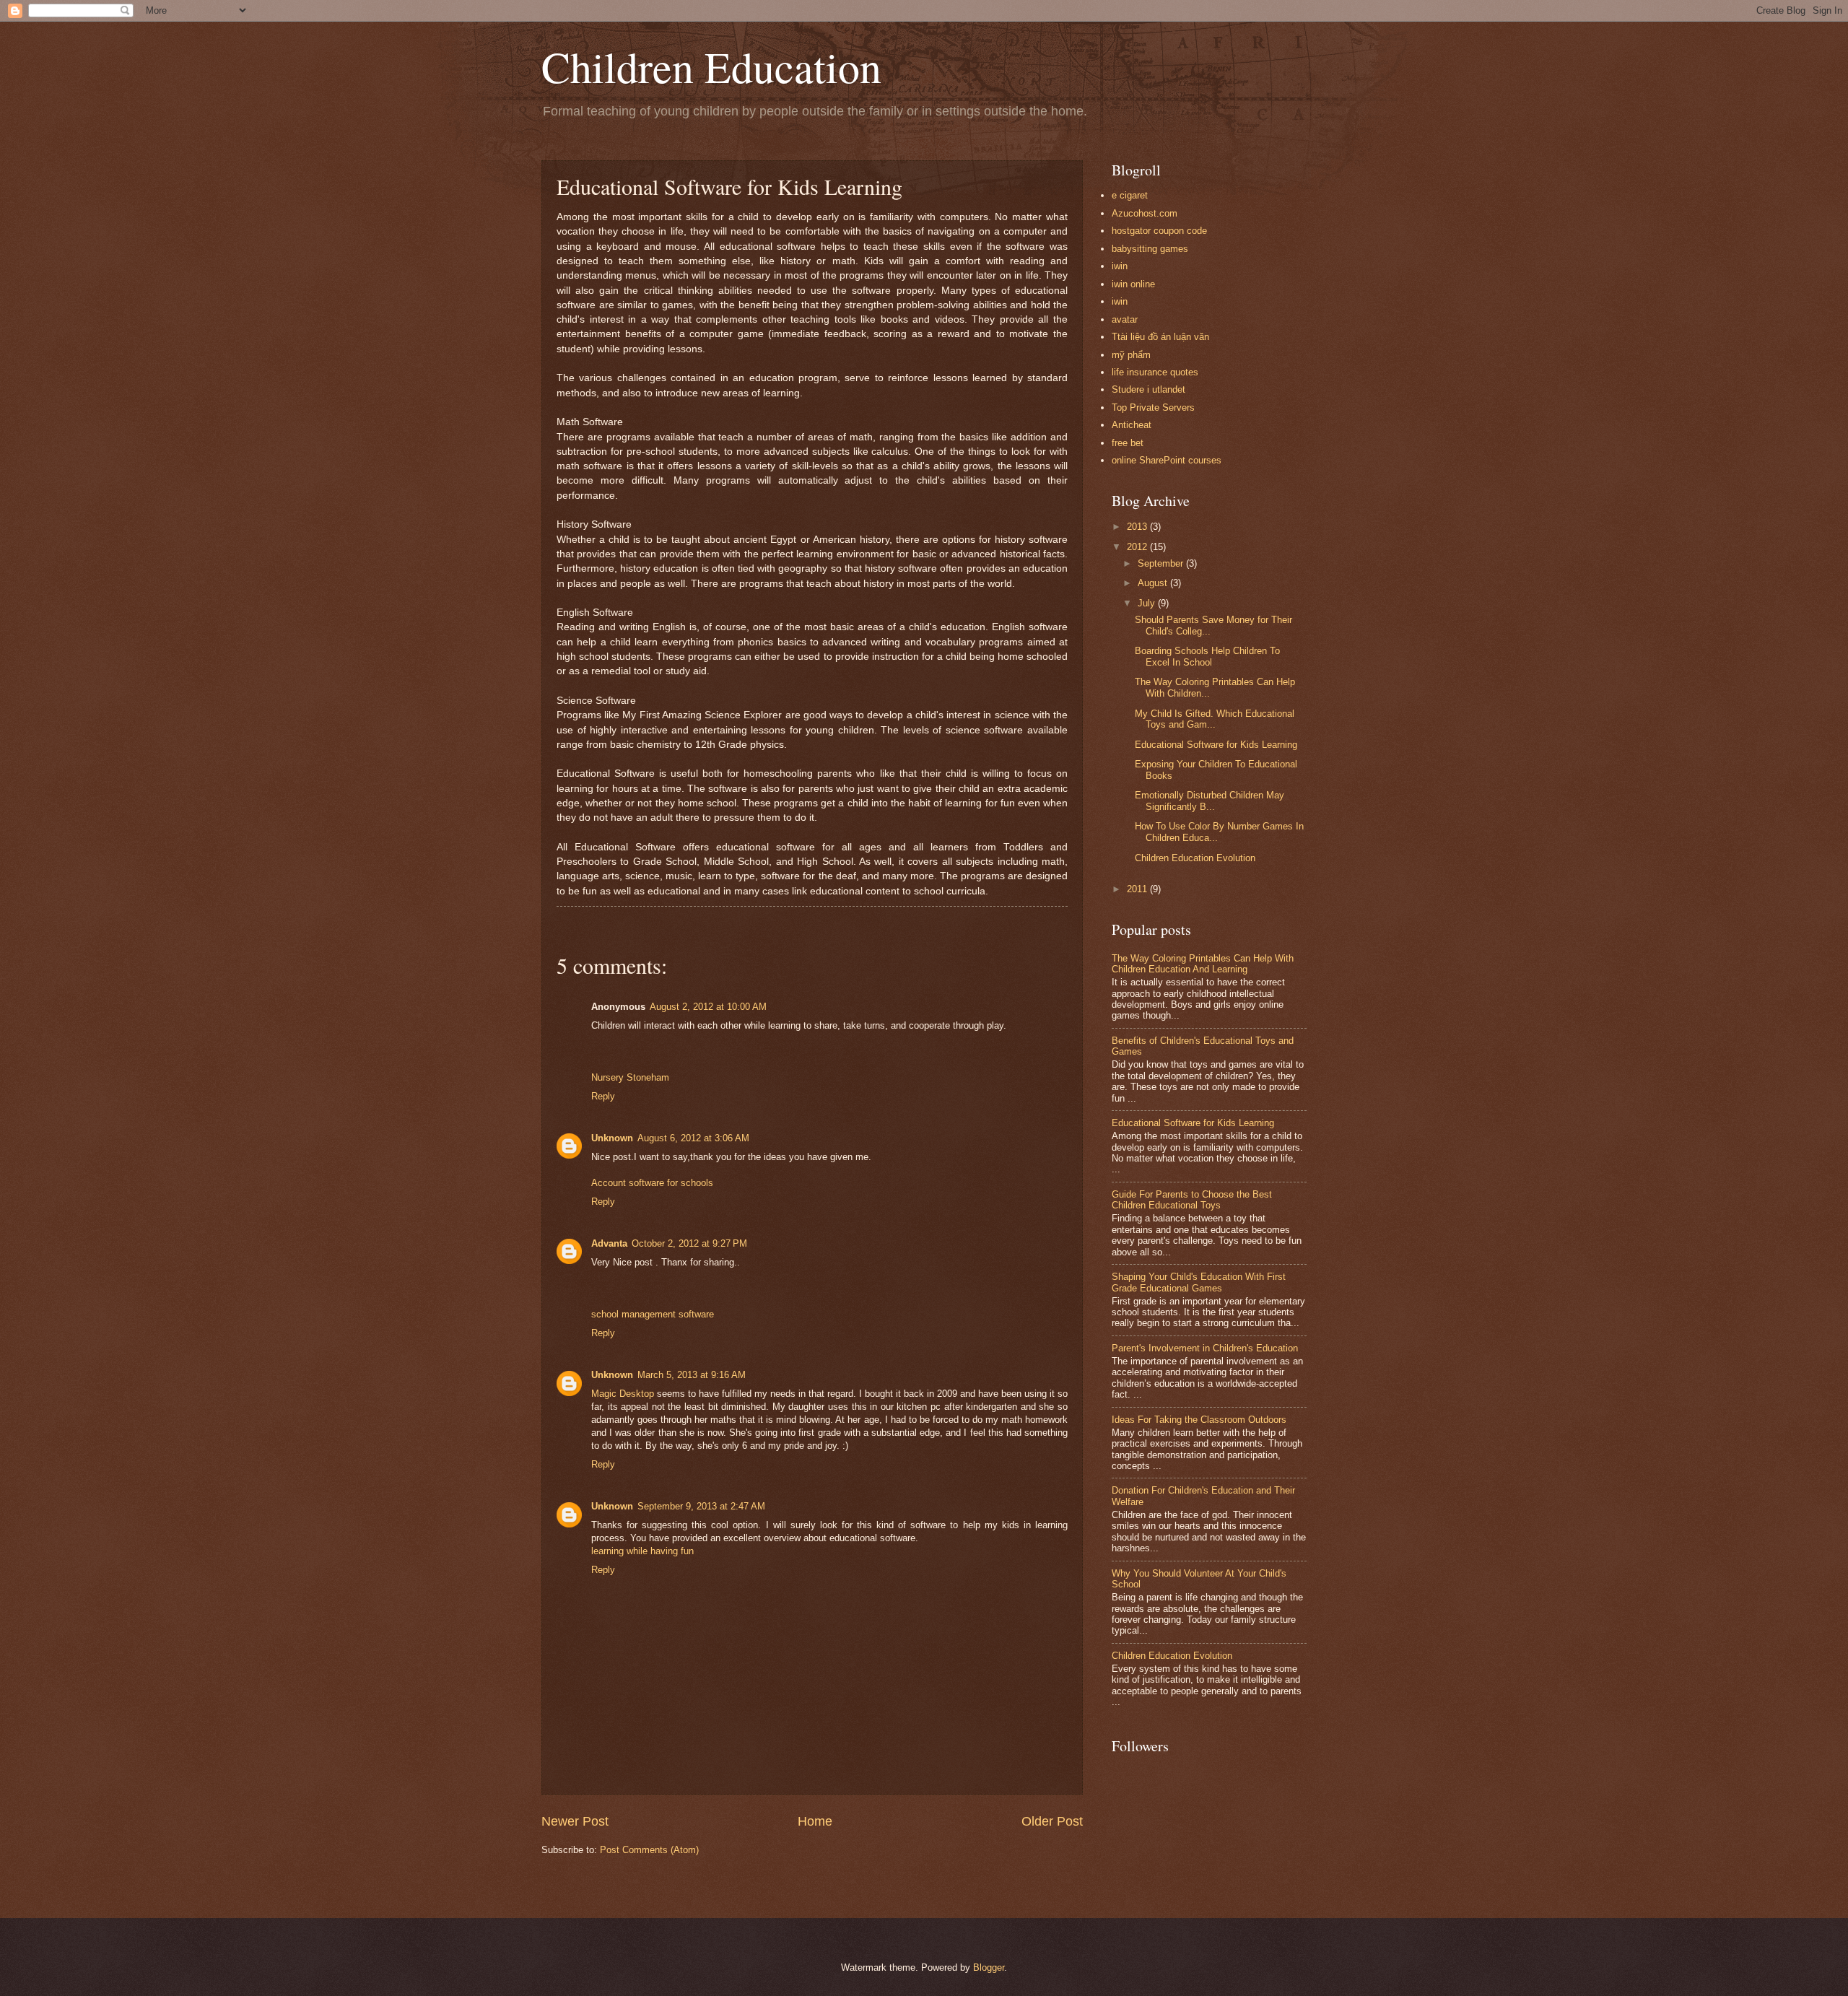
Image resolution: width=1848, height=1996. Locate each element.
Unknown (612, 1138)
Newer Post (575, 1821)
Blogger (989, 1967)
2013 (1138, 527)
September (1162, 563)
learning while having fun (642, 1551)
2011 (1138, 889)
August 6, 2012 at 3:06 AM (693, 1138)
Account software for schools (652, 1183)
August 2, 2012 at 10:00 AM (708, 1007)
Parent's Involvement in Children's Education (1205, 1348)
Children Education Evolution (1195, 858)
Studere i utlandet (1149, 389)
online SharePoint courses (1167, 460)
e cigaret (1130, 195)
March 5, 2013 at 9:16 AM (692, 1375)
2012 (1138, 547)
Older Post (1052, 1821)
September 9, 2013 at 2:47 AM (701, 1506)
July (1148, 603)
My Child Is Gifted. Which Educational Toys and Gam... (1215, 719)
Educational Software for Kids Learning (1216, 745)
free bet (1128, 443)
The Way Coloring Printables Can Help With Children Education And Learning (1203, 964)
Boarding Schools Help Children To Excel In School (1207, 656)
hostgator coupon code (1159, 231)
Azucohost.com (1145, 213)
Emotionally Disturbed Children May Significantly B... (1210, 801)
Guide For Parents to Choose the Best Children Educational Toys (1192, 1200)
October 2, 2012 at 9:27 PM (689, 1243)
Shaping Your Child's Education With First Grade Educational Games (1199, 1282)
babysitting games (1150, 249)
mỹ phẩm (1131, 355)
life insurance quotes (1155, 372)
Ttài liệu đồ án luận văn (1160, 337)
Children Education (711, 66)
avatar (1125, 319)
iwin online (1133, 284)
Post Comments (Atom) (649, 1850)
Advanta (609, 1243)
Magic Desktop (623, 1394)
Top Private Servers (1153, 408)
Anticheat (1132, 425)
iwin (1120, 266)
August (1154, 583)
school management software (653, 1314)
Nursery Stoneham (630, 1077)
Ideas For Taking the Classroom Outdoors (1199, 1420)
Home (815, 1821)
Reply (603, 1096)
